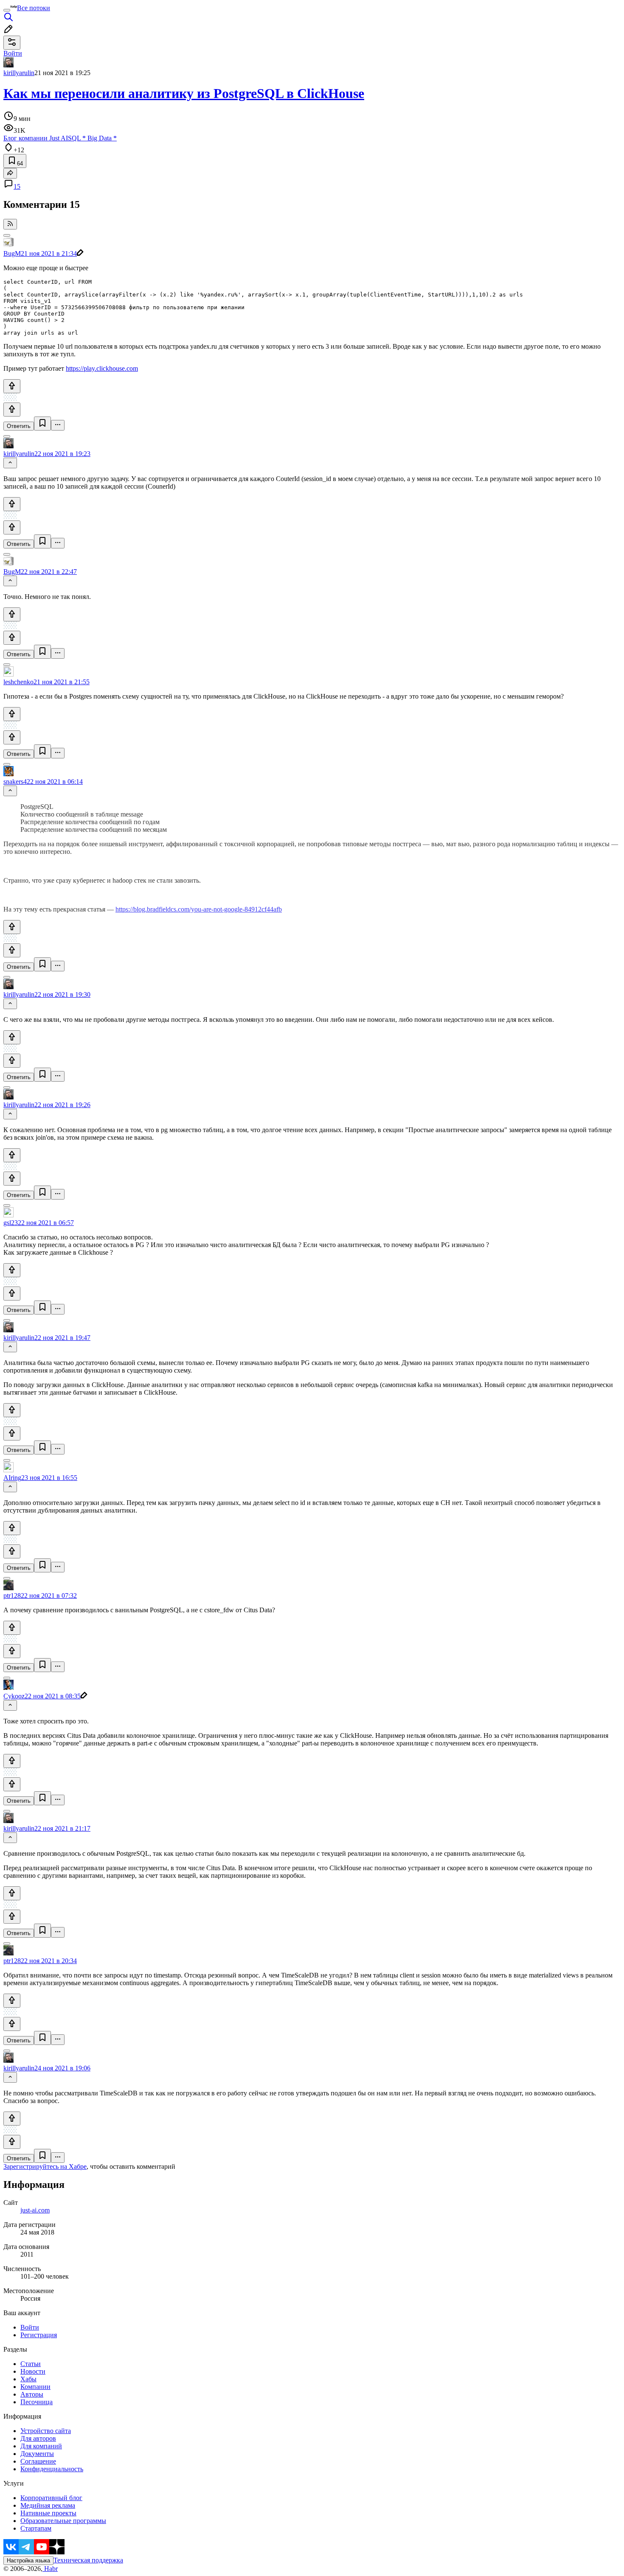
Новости (33, 2371)
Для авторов (38, 2438)
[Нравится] (12, 386)
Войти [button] (13, 53)
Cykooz (14, 1696)
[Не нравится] (12, 410)
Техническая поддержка (88, 2560)
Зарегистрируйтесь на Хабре (45, 2166)
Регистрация (39, 2335)
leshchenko (18, 682)
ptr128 (12, 1596)
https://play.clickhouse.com (102, 368)
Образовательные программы (63, 2521)
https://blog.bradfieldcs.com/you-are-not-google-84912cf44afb (199, 909)
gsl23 (11, 1223)
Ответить (19, 426)
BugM (12, 253)
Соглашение (38, 2461)
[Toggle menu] (7, 10)
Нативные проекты (48, 2513)
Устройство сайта (46, 2431)
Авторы (32, 2394)
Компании (35, 2387)
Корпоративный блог (51, 2498)
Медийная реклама (48, 2505)
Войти (30, 2327)
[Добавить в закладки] (42, 424)
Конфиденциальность (52, 2469)
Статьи (31, 2364)
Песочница (37, 2402)
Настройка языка (28, 2561)
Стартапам (36, 2528)
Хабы (28, 2379)
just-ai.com (35, 2210)
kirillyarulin (19, 73)
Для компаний (41, 2446)
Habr (50, 2569)
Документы (37, 2454)
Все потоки (34, 8)
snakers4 (15, 782)
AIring (12, 1478)
